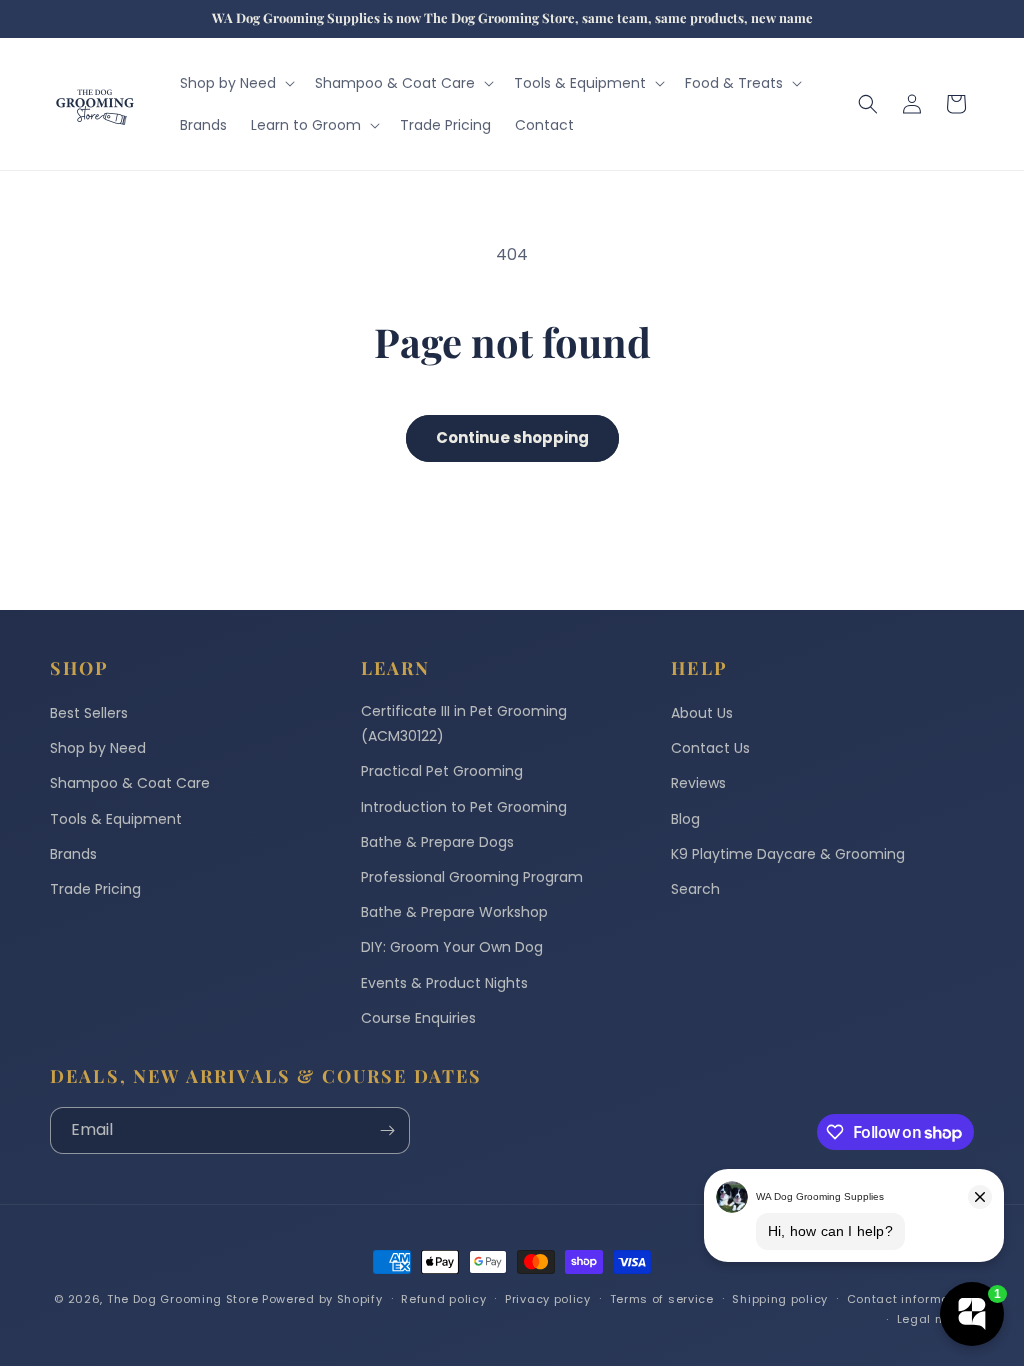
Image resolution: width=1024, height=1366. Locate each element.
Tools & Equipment (116, 819)
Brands (73, 854)
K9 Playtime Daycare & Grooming (788, 854)
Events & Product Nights (444, 983)
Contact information (910, 1299)
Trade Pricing (95, 889)
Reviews (698, 783)
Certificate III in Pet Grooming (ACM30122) (464, 723)
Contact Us (710, 748)
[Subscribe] (387, 1130)
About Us (702, 713)
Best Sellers (89, 713)
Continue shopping (512, 437)
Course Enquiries (418, 1018)
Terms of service (662, 1299)
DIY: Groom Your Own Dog (452, 947)
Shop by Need (98, 748)
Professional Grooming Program (472, 877)
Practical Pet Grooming (442, 771)
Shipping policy (780, 1299)
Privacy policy (548, 1299)
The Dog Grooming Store (182, 1299)
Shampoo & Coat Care (130, 783)
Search (695, 889)
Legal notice (935, 1319)
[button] (235, 83)
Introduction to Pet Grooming (464, 807)
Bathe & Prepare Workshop (454, 912)
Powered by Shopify (322, 1299)
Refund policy (443, 1299)
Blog (685, 819)
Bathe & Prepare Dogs (437, 842)
